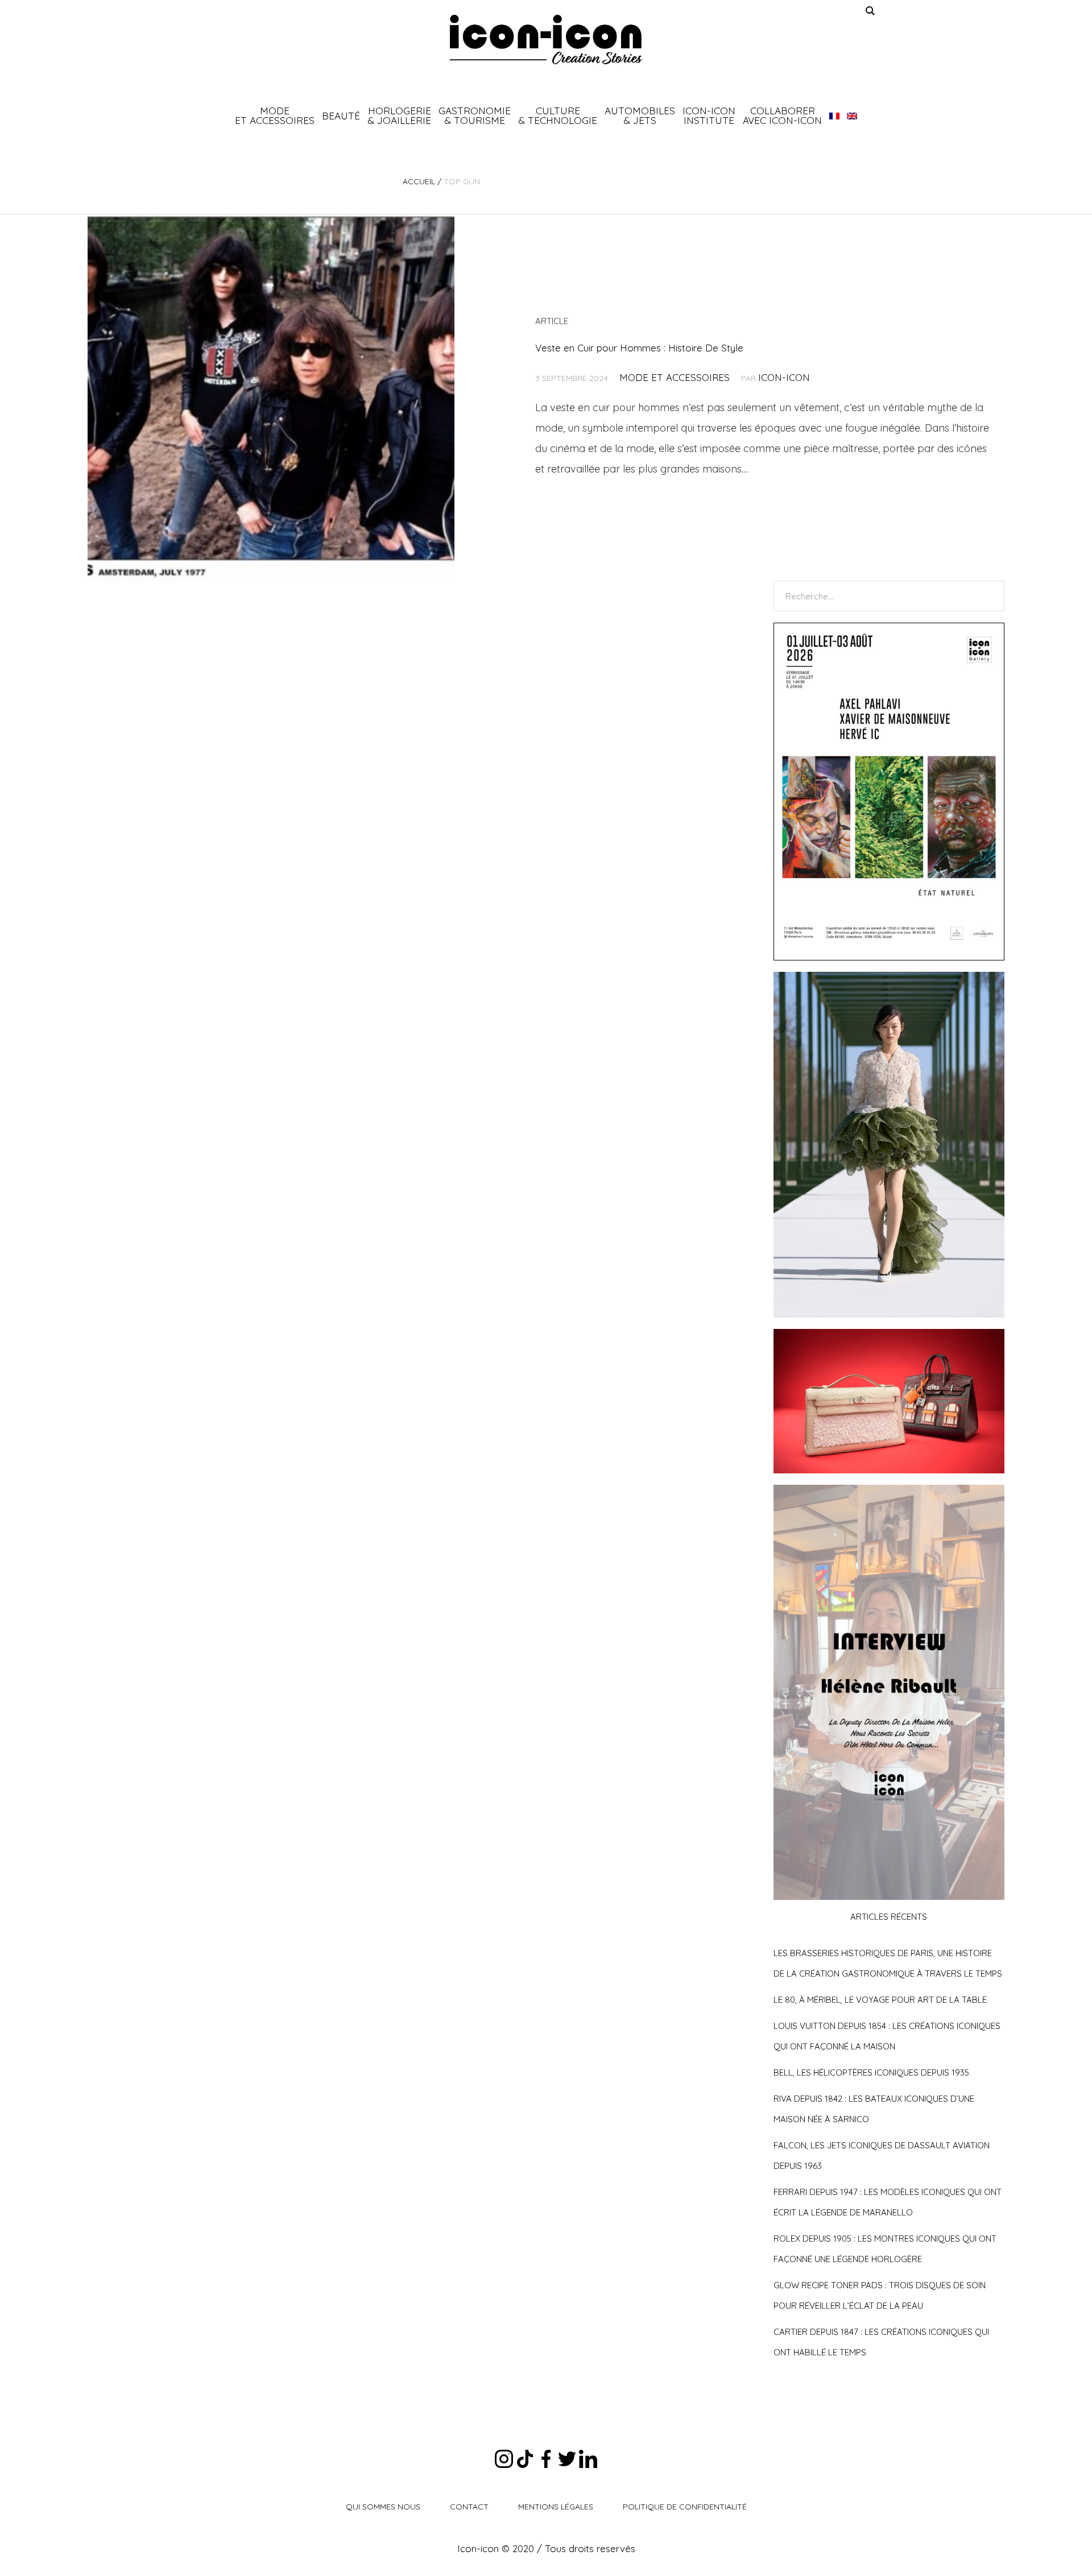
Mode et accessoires (675, 377)
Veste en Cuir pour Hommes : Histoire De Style (639, 348)
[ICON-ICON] (546, 40)
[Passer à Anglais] (852, 115)
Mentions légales (556, 2507)
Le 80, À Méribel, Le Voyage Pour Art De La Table (880, 2000)
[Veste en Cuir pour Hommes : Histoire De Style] (271, 397)
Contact (469, 2507)
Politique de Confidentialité (685, 2507)
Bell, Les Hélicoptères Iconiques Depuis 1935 (871, 2072)
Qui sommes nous (383, 2507)
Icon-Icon (784, 377)
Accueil (419, 181)
